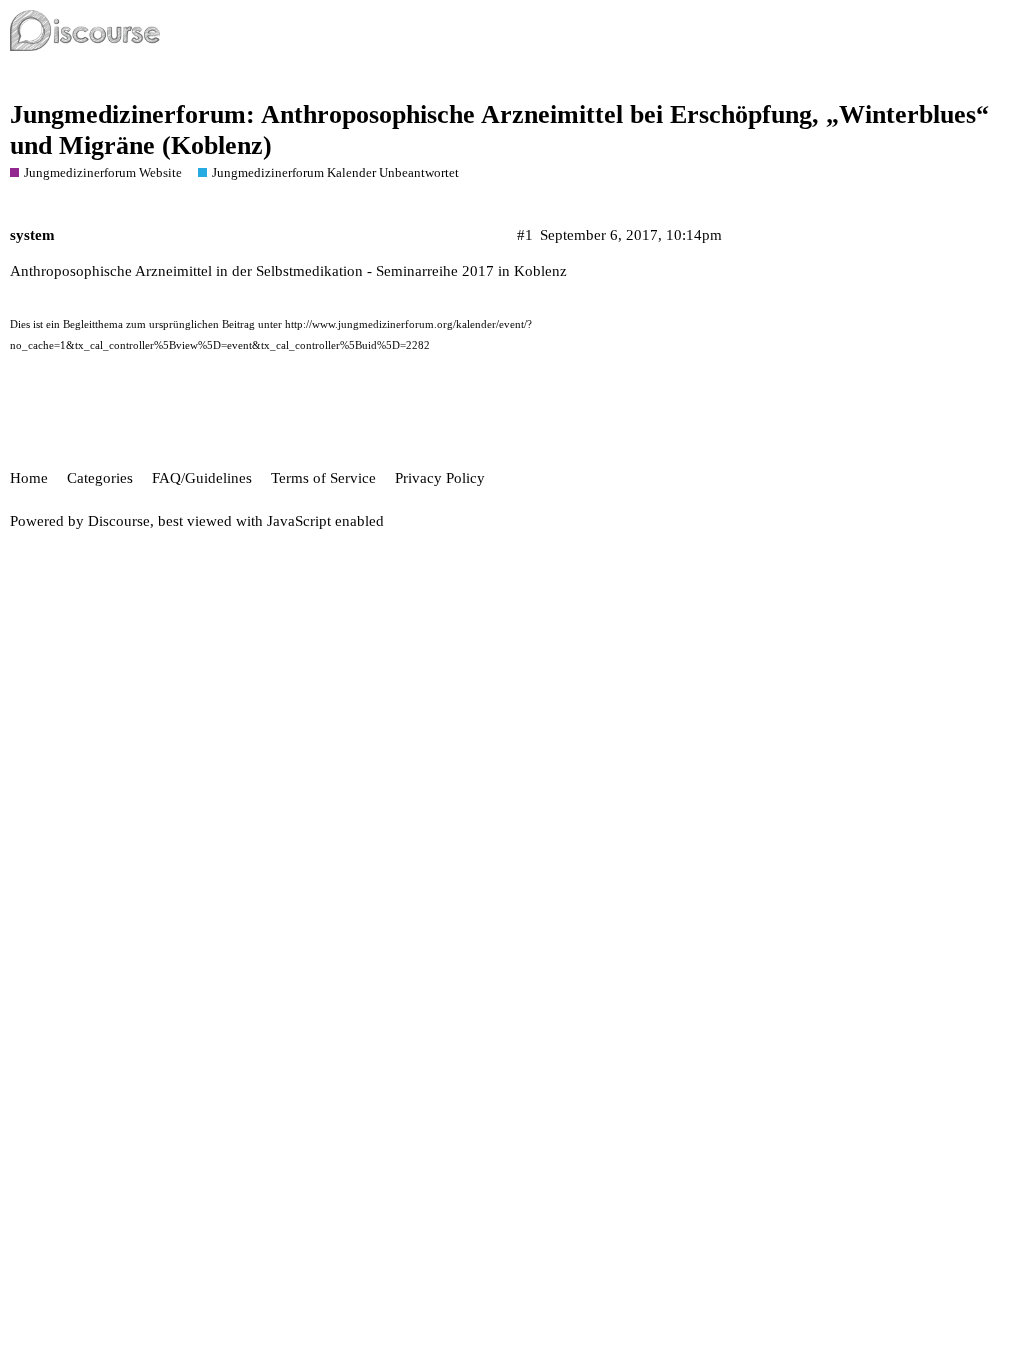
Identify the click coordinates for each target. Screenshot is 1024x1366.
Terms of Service (323, 478)
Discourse (119, 521)
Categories (100, 478)
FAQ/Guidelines (202, 478)
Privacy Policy (440, 478)
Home (29, 478)
